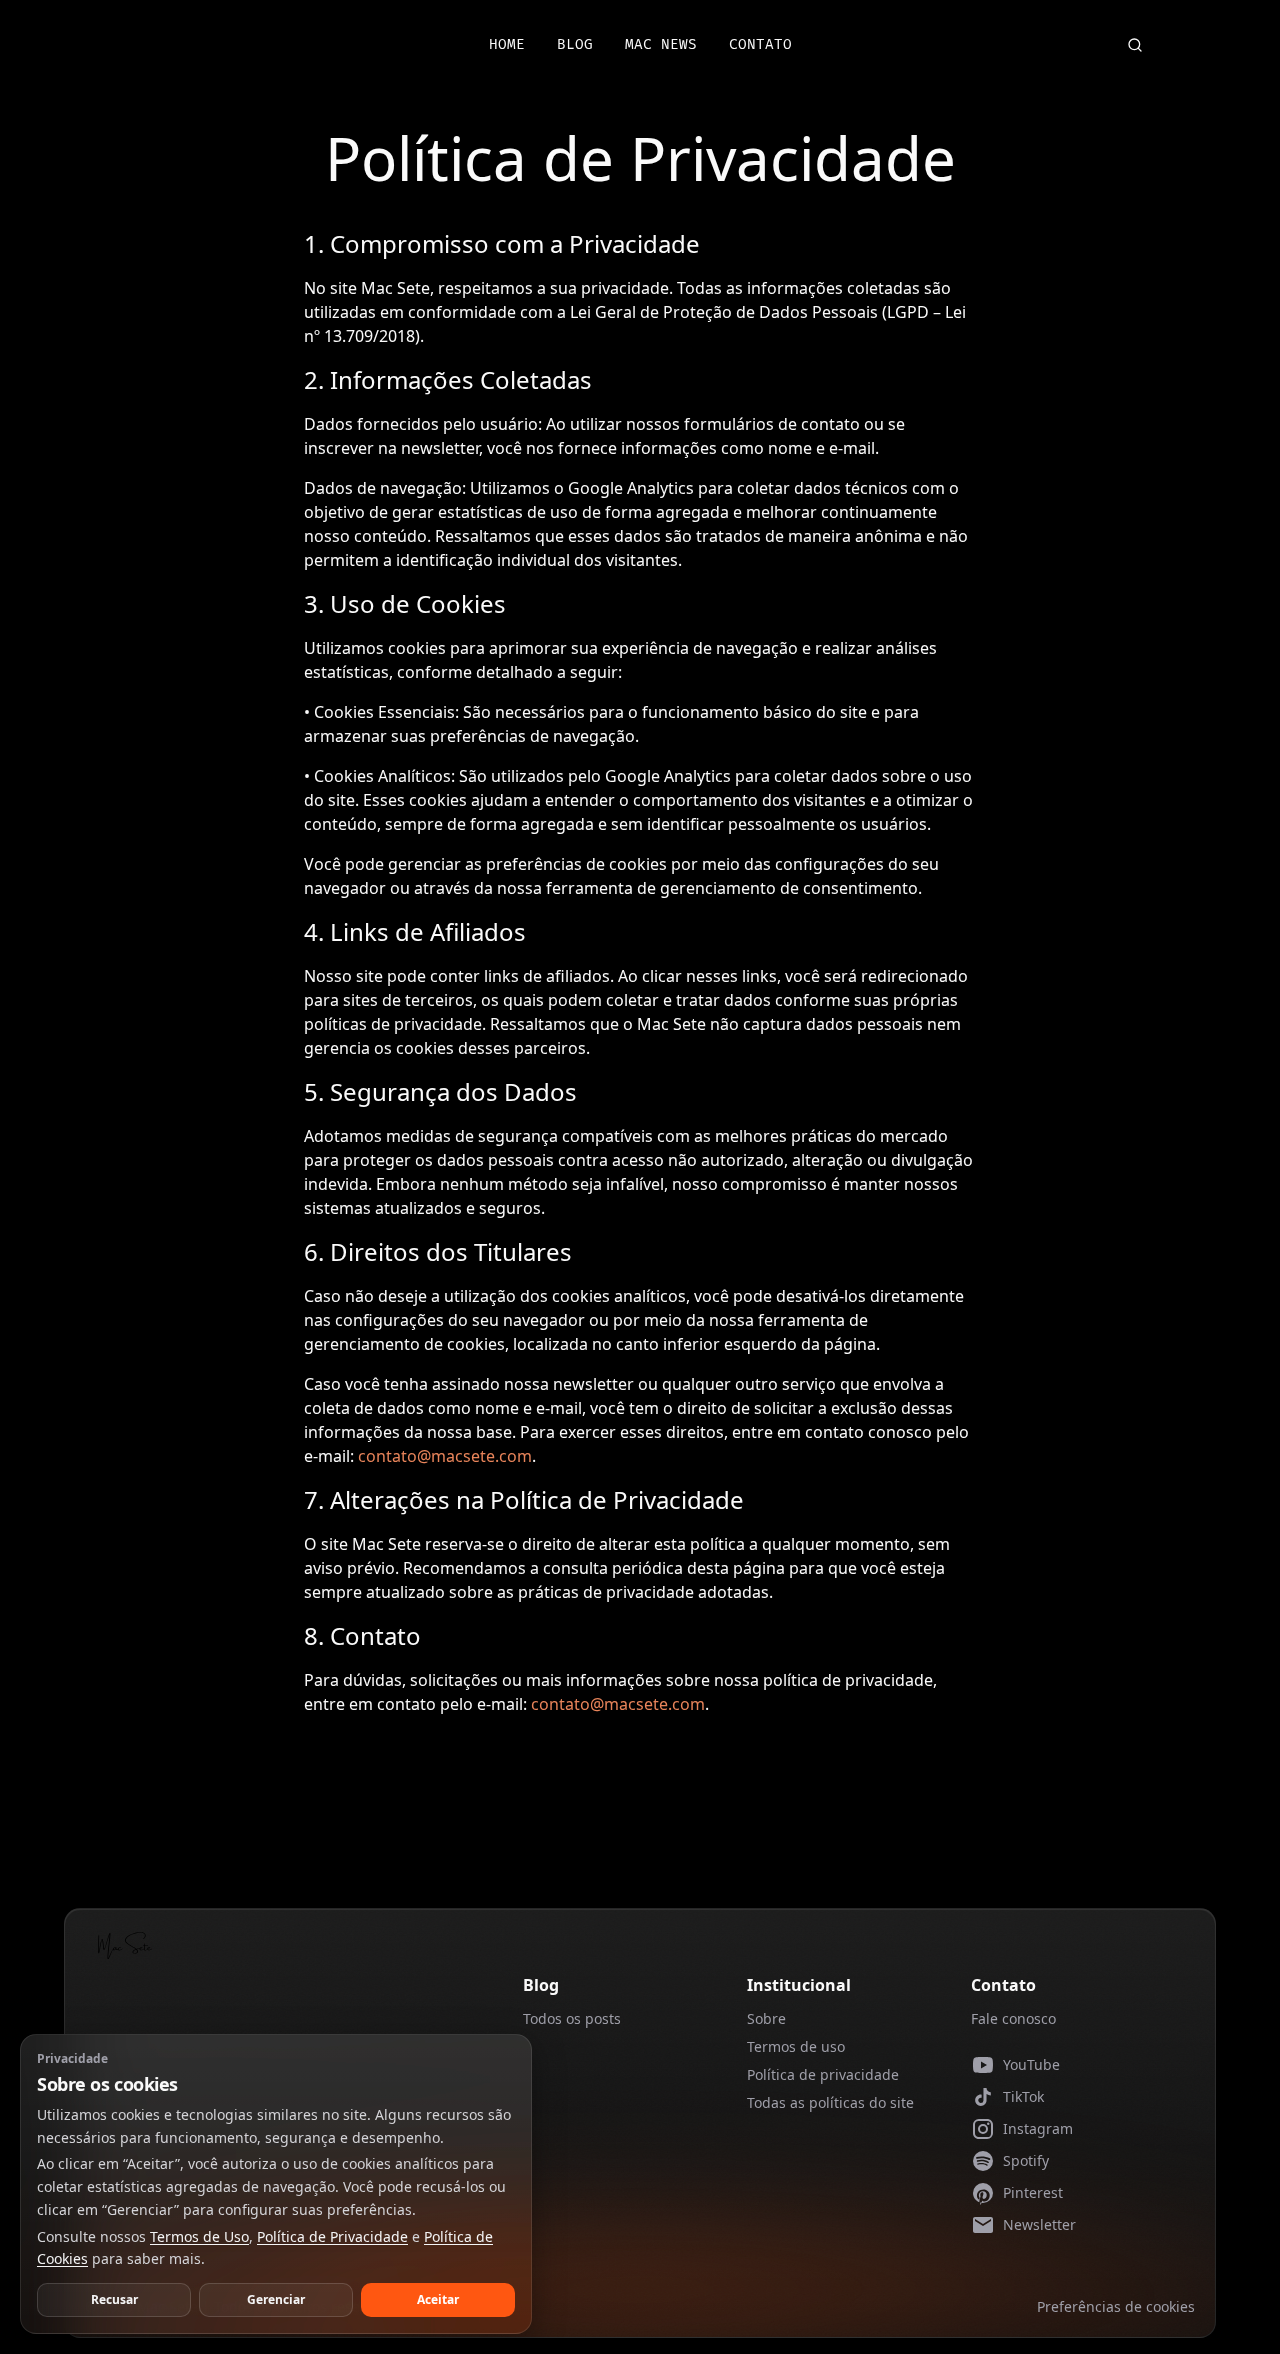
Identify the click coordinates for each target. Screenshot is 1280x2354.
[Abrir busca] (1135, 45)
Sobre (766, 2018)
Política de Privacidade (332, 2236)
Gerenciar (276, 2299)
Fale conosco (1013, 2018)
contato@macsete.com (445, 1456)
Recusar (114, 2299)
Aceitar (438, 2299)
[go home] (125, 1945)
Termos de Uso (199, 2236)
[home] (172, 45)
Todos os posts (572, 2018)
